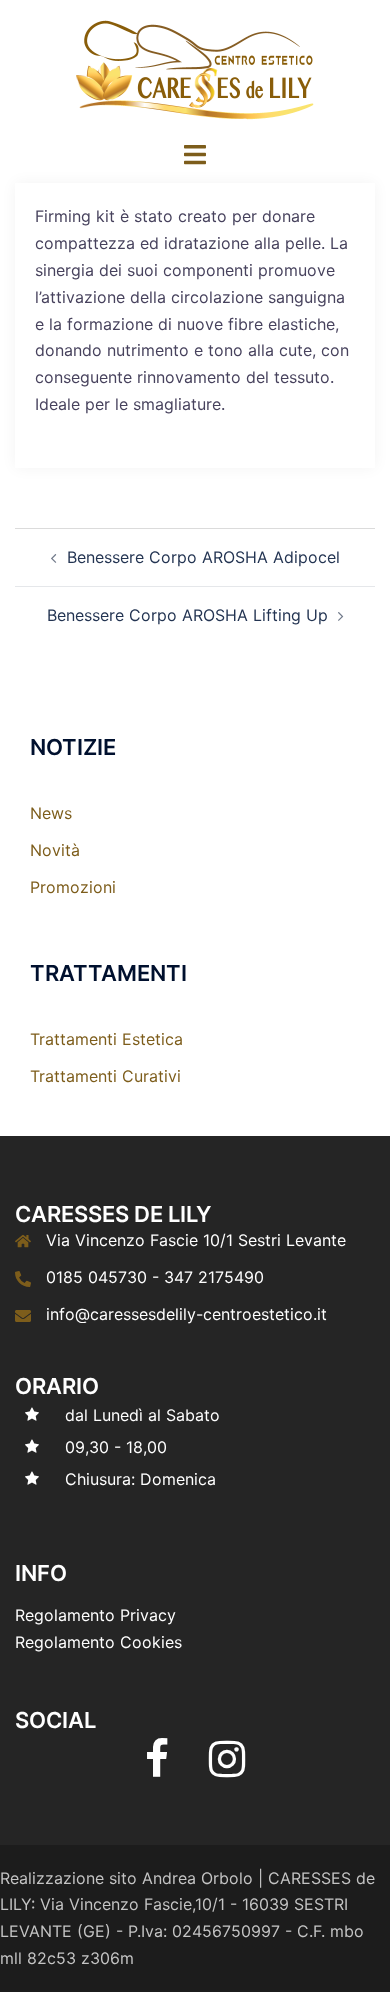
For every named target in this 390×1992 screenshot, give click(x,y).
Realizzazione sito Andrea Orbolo (126, 1878)
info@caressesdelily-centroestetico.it (186, 1314)
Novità (55, 850)
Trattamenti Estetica (106, 1039)
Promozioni (73, 887)
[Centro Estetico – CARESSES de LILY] (195, 68)
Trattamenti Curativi (105, 1076)
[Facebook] (157, 1768)
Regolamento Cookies (98, 1642)
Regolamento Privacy (95, 1615)
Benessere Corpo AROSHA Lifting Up (187, 615)
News (51, 813)
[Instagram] (227, 1768)
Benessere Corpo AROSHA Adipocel (203, 557)
